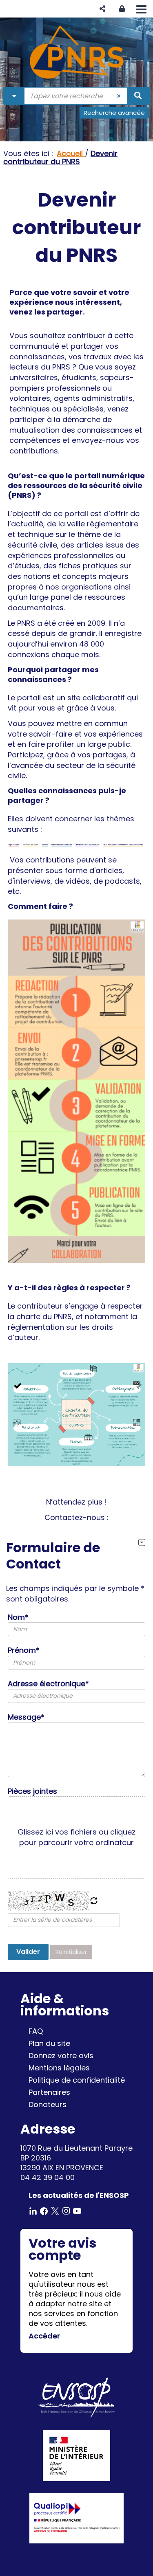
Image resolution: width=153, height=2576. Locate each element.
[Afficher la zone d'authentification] (122, 9)
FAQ (36, 2031)
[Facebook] (44, 2210)
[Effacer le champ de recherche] (119, 96)
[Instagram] (66, 2210)
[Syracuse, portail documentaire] (77, 52)
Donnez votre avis (61, 2056)
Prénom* (24, 1650)
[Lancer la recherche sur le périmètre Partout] (138, 96)
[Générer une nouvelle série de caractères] (94, 1901)
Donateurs (48, 2104)
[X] (55, 2210)
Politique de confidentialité (77, 2080)
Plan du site (49, 2043)
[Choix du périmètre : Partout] (14, 96)
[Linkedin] (33, 2210)
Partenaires (49, 2092)
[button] (102, 9)
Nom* (18, 1617)
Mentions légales (59, 2068)
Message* (26, 1717)
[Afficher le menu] (141, 9)
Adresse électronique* (48, 1684)
